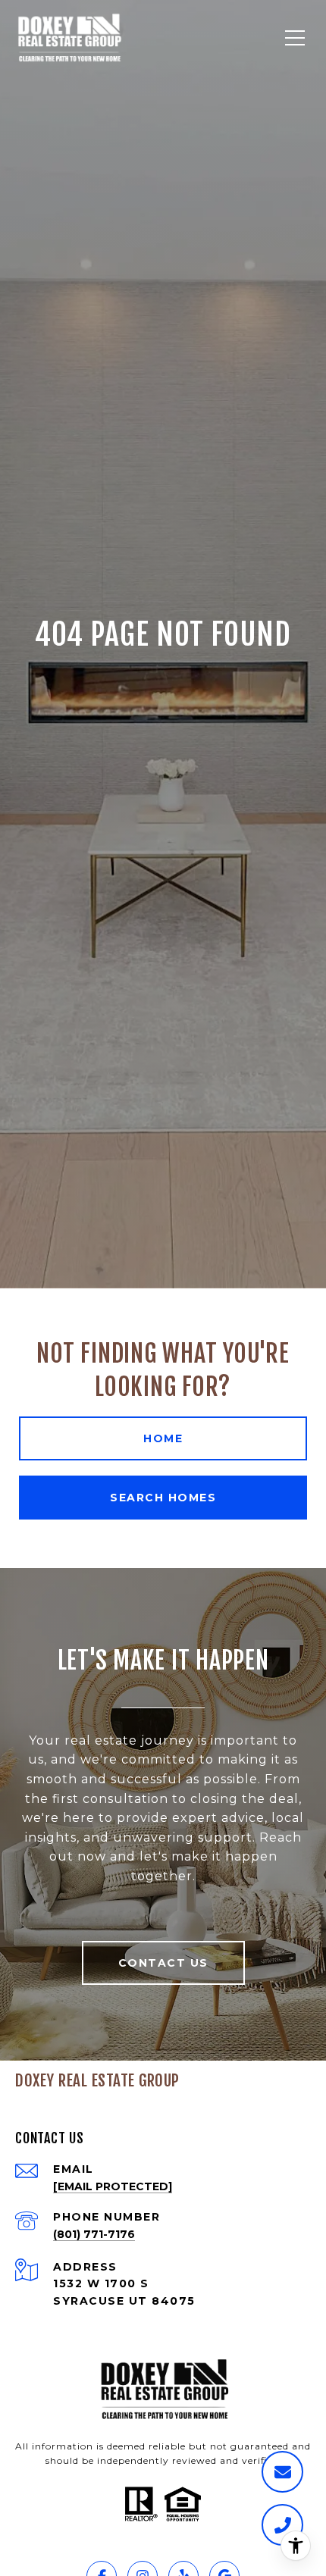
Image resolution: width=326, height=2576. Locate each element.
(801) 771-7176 (94, 2234)
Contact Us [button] (163, 1963)
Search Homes (163, 1498)
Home (163, 1438)
